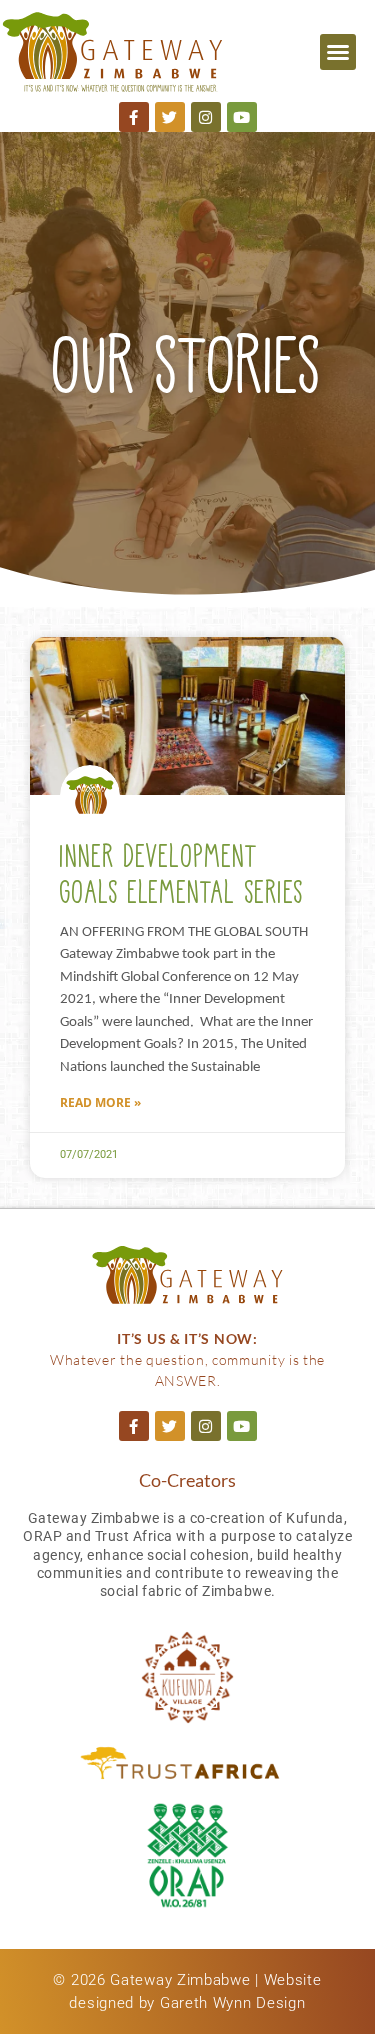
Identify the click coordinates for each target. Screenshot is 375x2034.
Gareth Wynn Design (233, 2003)
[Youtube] (242, 117)
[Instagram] (206, 117)
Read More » (100, 1102)
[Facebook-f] (134, 117)
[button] (338, 52)
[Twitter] (170, 117)
